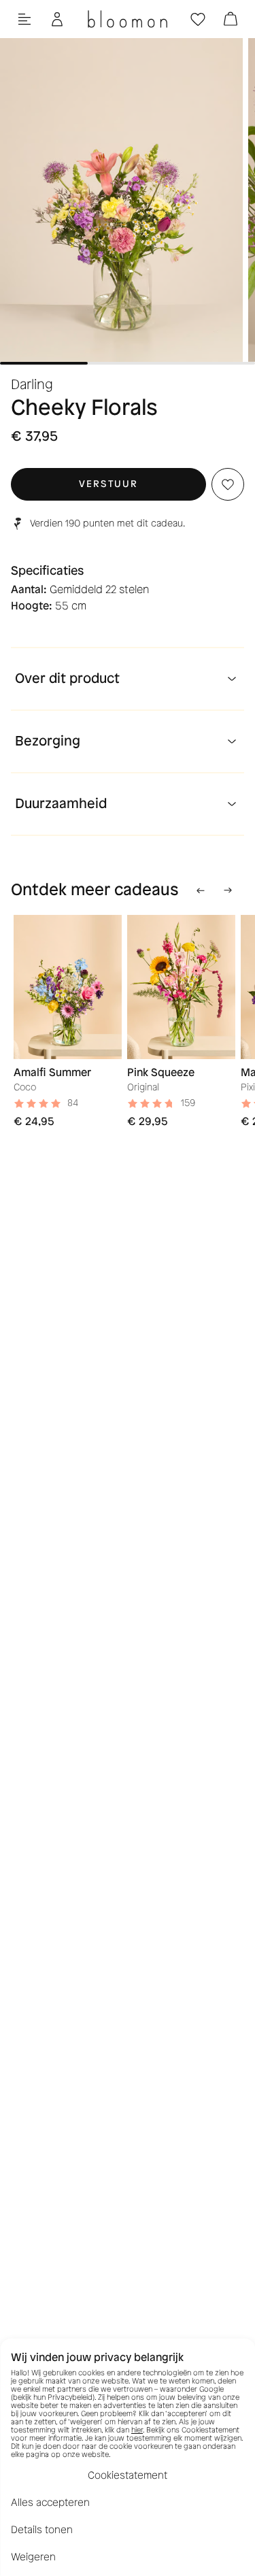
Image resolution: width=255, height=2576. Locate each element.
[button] (108, 484)
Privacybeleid (70, 2397)
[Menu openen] (24, 19)
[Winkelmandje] (231, 19)
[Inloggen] (57, 19)
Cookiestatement (128, 2475)
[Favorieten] (198, 19)
